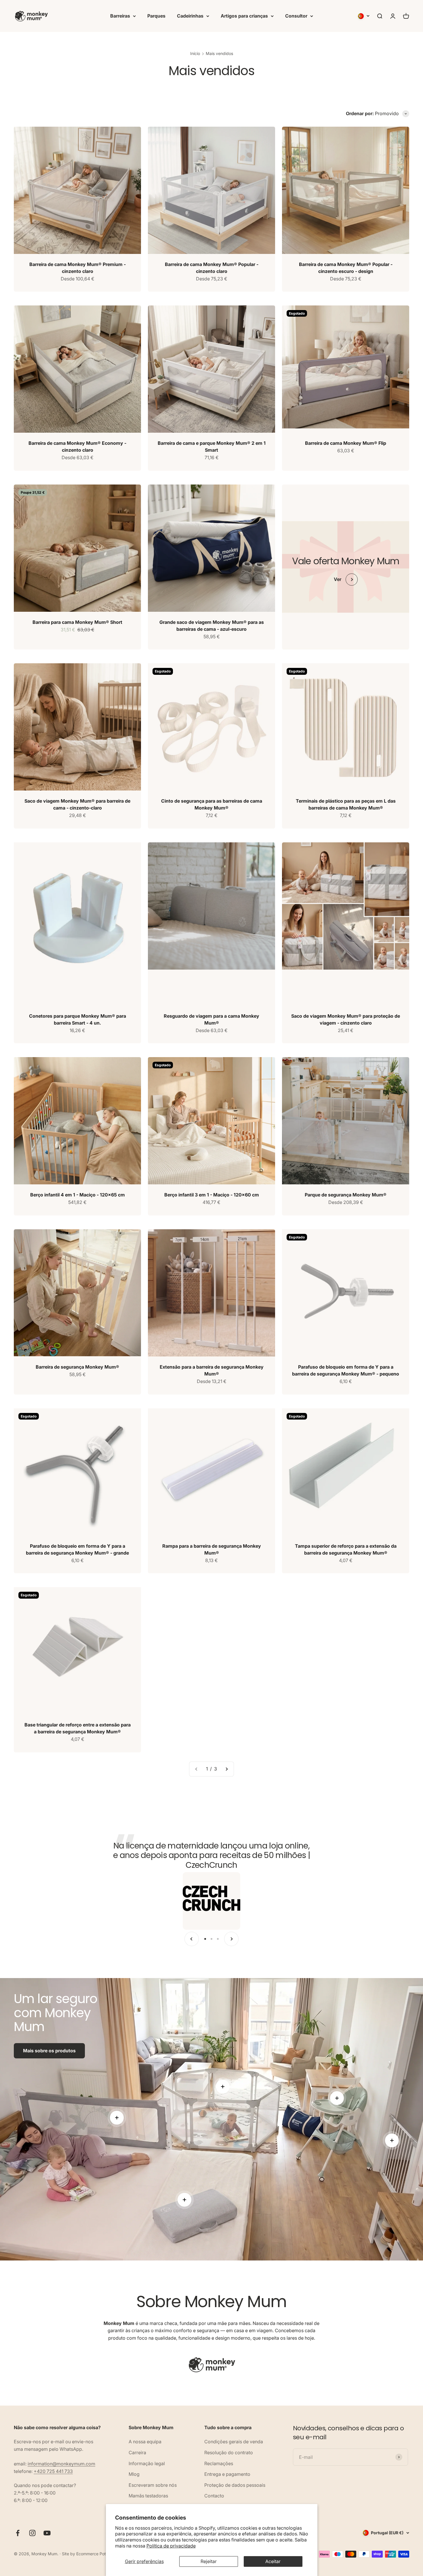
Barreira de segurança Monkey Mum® (77, 1367)
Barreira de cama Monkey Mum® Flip (346, 443)
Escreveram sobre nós (153, 2485)
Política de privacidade (171, 2546)
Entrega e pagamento (227, 2474)
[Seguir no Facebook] (18, 2533)
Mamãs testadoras (148, 2496)
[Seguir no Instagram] (32, 2533)
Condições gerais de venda (234, 2442)
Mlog (134, 2474)
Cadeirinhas (190, 16)
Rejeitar (209, 2561)
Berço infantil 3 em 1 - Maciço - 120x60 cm (212, 1195)
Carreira (137, 2452)
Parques (156, 16)
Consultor (296, 16)
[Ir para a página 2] (226, 1769)
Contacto (214, 2496)
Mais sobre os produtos (49, 2051)
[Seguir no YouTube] (47, 2533)
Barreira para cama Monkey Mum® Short (77, 622)
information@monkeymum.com (61, 2464)
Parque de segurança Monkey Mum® (346, 1195)
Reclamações (219, 2463)
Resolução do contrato (229, 2452)
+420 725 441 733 (53, 2471)
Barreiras (120, 16)
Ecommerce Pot (91, 2554)
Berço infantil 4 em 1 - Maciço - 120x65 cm (78, 1195)
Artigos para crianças (244, 16)
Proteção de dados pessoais (235, 2485)
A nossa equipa (145, 2442)
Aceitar (273, 2561)
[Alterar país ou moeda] (364, 16)
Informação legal (147, 2463)
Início (195, 53)
